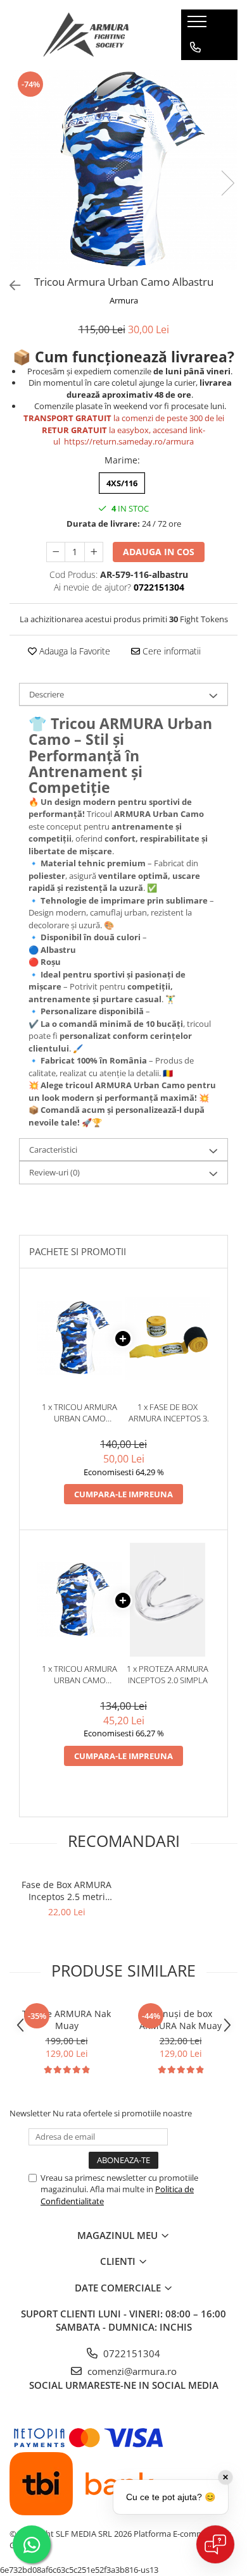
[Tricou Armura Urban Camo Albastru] (123, 170)
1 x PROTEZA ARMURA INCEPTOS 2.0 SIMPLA (168, 1675)
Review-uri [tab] (54, 1172)
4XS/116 (122, 483)
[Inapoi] (9, 285)
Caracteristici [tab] (53, 1150)
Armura (124, 300)
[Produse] (199, 25)
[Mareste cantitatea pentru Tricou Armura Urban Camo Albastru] (94, 552)
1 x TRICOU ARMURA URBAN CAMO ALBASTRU (79, 1413)
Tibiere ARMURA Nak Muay (66, 2020)
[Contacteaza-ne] (195, 47)
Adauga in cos (159, 552)
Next (227, 183)
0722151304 (130, 2353)
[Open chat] (215, 2544)
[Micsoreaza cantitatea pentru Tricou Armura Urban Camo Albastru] (56, 552)
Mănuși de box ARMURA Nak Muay (180, 2020)
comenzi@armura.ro (131, 2371)
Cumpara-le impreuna (123, 1494)
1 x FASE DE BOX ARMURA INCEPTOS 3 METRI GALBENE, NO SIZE (168, 1413)
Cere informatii (170, 651)
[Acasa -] (86, 35)
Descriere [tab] (47, 694)
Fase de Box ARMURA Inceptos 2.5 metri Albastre (66, 1891)
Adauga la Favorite (73, 651)
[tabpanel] (123, 170)
